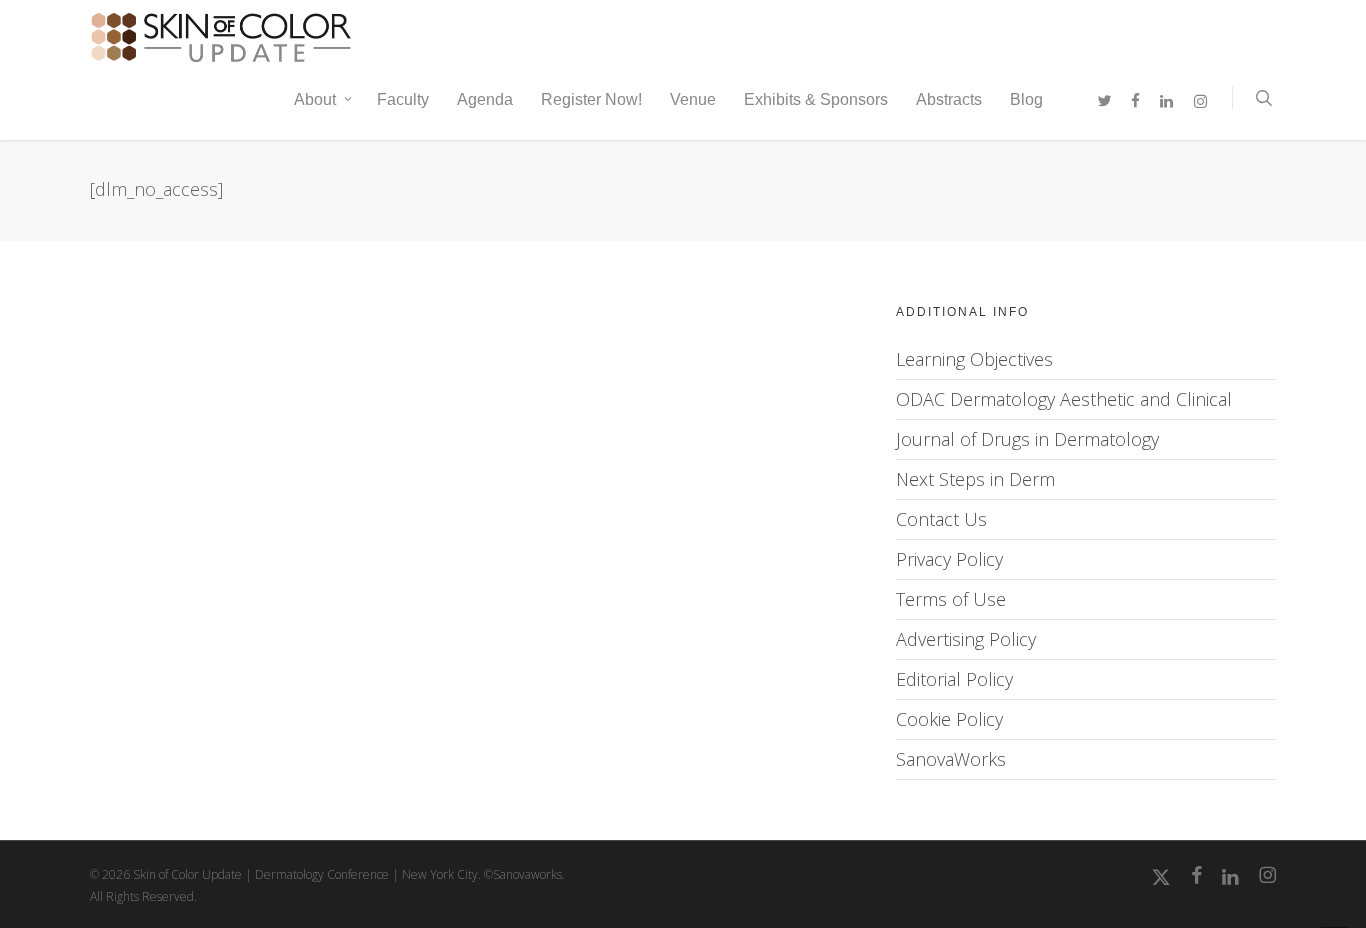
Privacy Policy (949, 559)
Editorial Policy (954, 679)
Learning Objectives (974, 359)
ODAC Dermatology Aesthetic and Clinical (1064, 399)
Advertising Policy (966, 639)
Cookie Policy (949, 719)
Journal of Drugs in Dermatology (1027, 439)
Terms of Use (951, 599)
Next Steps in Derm (975, 479)
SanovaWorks (951, 759)
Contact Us (941, 519)
